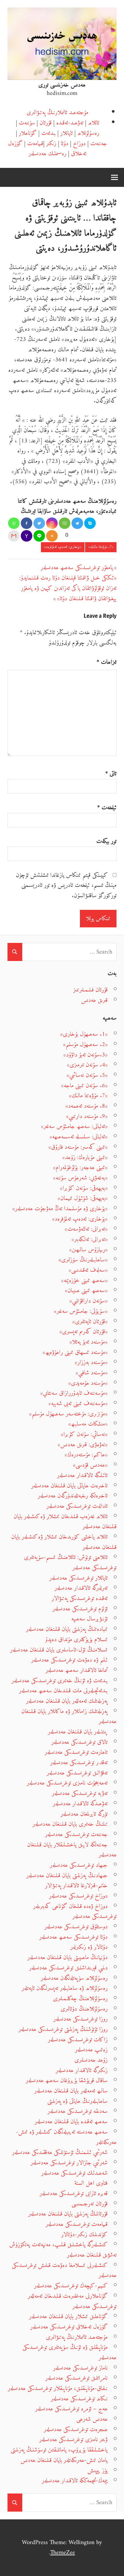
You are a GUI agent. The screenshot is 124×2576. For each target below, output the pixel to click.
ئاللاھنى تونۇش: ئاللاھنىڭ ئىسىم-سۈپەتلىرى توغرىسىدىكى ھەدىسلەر (70, 1563)
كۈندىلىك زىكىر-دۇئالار (84, 2235)
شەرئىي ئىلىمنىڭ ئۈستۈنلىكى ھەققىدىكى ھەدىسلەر (60, 2152)
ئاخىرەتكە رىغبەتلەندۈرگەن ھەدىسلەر (73, 1496)
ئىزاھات (107, 662)
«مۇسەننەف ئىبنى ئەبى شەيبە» (78, 1404)
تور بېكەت (106, 841)
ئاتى (111, 774)
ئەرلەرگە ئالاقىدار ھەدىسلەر (81, 1588)
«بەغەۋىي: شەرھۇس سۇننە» (80, 1178)
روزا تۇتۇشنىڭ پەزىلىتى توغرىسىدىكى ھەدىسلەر (63, 2029)
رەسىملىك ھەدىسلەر (47, 154)
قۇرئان (46, 123)
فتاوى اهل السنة (91, 2183)
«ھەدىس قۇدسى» (90, 1465)
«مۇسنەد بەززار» (91, 1362)
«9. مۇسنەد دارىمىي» (87, 1116)
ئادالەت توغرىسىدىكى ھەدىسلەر (77, 1506)
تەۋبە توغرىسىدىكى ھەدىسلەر (80, 1793)
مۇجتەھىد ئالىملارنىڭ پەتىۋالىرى (57, 113)
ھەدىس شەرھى (92, 2419)
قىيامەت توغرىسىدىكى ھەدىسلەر (77, 2224)
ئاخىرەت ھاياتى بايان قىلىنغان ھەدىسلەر (69, 1486)
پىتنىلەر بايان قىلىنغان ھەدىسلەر (78, 1732)
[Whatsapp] (14, 523)
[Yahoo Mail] (27, 536)
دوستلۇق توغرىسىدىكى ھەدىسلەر (76, 1927)
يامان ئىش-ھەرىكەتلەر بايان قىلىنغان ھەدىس (64, 2460)
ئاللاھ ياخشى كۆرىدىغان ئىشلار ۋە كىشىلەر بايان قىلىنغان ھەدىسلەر (64, 1542)
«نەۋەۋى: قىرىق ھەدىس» (83, 1445)
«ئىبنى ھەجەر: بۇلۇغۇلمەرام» (80, 1168)
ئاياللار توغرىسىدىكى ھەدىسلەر (78, 1578)
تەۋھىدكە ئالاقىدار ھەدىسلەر (80, 1804)
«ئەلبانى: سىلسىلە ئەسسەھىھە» (79, 1137)
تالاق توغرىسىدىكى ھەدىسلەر (79, 1742)
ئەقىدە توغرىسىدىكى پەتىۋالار (80, 1598)
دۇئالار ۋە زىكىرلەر (89, 1947)
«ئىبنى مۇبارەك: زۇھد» (85, 1157)
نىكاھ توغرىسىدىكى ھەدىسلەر (79, 2399)
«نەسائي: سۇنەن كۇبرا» (84, 1434)
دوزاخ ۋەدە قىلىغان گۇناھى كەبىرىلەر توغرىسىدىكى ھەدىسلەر (75, 1912)
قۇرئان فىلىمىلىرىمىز (90, 990)
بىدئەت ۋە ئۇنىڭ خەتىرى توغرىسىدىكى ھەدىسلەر (60, 1681)
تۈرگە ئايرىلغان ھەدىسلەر (84, 1814)
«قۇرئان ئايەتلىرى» (90, 1322)
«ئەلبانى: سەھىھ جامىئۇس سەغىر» (74, 1126)
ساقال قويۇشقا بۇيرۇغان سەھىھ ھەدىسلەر (67, 2081)
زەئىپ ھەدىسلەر (91, 2050)
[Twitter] (39, 523)
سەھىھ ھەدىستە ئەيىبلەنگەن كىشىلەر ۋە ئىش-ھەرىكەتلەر (66, 2137)
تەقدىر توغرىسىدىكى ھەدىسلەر (79, 1763)
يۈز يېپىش (97, 2471)
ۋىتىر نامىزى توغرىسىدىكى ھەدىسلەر (73, 2440)
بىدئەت (48, 133)
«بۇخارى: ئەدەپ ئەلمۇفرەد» (63, 547)
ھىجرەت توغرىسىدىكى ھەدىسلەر (76, 2430)
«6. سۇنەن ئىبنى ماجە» (84, 1086)
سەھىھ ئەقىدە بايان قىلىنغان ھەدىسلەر (71, 2122)
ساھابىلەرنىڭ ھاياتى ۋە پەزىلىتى (77, 2101)
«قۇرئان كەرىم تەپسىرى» (83, 1332)
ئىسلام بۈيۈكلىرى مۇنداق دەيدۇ (76, 1640)
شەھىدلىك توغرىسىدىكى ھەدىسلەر (74, 2173)
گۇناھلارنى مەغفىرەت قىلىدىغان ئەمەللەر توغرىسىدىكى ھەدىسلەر (72, 2301)
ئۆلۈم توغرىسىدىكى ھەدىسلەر (80, 1609)
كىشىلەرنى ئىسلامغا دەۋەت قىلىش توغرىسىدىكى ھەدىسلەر (64, 2271)
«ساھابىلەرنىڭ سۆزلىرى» (83, 1260)
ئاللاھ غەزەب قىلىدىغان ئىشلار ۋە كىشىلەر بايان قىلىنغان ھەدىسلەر (65, 1522)
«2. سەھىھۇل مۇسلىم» (85, 1045)
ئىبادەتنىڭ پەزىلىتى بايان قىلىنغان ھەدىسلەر (67, 1629)
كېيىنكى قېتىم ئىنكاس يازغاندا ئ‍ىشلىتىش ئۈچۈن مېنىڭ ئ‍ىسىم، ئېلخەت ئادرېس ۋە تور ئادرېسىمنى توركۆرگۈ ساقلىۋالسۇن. (66, 885)
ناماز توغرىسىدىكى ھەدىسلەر (80, 2368)
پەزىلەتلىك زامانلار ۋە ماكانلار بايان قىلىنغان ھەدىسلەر (69, 1717)
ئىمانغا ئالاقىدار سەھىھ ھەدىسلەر (77, 1670)
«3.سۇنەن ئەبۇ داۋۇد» (86, 1055)
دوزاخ (79, 144)
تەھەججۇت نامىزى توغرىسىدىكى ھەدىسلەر (67, 1783)
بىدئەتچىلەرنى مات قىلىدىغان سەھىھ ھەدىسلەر (63, 1691)
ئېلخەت (107, 808)
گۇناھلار (28, 133)
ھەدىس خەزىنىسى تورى (62, 85)
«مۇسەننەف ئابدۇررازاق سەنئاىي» (74, 1393)
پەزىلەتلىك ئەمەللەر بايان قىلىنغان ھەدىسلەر (67, 1701)
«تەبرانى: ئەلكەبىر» (90, 1239)
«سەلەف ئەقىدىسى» (88, 1270)
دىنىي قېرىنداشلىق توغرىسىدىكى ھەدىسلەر (68, 1968)
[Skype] (90, 523)
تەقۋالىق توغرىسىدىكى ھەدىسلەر (77, 1773)
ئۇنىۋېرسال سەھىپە (89, 1619)
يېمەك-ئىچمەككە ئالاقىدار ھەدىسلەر (75, 2481)
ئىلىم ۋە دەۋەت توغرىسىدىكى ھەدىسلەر (69, 1660)
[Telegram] (77, 523)
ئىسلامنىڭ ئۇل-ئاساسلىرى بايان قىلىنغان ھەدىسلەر (59, 1650)
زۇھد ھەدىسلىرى (91, 2060)
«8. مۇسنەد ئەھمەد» (87, 1106)
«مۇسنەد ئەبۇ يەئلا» (89, 1342)
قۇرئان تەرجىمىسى (90, 2204)
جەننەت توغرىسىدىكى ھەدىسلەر (76, 1834)
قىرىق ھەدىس (94, 1000)
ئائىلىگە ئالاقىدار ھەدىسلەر (82, 1475)
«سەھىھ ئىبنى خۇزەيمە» (84, 1281)
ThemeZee (63, 2553)
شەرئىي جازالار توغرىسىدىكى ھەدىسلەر (69, 2163)
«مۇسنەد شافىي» (92, 1373)
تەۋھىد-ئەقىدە (70, 123)
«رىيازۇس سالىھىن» (88, 1250)
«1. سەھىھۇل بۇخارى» (84, 1034)
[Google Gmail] (14, 536)
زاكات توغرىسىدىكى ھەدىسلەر (78, 2040)
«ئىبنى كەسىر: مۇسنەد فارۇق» (78, 1147)
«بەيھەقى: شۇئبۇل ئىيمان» (83, 1198)
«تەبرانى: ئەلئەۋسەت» (86, 1229)
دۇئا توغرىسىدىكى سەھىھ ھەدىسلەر (73, 1937)
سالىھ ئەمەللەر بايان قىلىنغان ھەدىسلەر (71, 2091)
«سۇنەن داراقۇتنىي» (89, 1301)
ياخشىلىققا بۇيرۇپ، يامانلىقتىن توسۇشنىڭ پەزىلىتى (59, 2450)
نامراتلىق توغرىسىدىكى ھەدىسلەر (76, 2378)
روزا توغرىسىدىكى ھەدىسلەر (80, 2019)
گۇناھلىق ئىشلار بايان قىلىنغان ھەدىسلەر (68, 2317)
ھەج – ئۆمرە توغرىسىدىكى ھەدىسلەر (71, 2409)
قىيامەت (35, 144)
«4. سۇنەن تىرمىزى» (87, 1065)
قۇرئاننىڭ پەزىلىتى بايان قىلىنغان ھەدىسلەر (68, 2214)
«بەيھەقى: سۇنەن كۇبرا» (84, 1188)
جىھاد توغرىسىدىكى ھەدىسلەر (79, 1865)
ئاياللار (66, 133)
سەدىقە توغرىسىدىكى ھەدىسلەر (78, 2111)
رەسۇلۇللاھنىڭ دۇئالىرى (84, 2009)
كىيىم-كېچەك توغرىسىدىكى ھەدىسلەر (71, 2286)
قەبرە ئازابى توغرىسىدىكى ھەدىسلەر (74, 2194)
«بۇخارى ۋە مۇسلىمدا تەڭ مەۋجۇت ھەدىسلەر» (60, 1209)
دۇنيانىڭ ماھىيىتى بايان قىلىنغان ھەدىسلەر (67, 1958)
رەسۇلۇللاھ (88, 133)
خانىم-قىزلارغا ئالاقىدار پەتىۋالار (76, 1886)
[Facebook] (27, 523)
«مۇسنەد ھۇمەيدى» (88, 1383)
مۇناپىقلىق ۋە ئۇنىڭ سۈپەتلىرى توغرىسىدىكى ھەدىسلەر (69, 2352)
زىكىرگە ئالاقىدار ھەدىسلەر (82, 2070)
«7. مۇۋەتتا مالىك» (101, 547)
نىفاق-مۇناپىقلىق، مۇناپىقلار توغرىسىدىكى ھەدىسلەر (58, 2388)
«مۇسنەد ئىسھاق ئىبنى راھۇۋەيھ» (75, 1352)
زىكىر (51, 144)
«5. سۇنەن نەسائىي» (87, 1075)
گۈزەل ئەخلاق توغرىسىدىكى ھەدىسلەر (69, 2327)
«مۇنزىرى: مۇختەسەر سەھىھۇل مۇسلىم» (68, 1414)
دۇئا (65, 144)
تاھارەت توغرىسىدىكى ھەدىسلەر (76, 1752)
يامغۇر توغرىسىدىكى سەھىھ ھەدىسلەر (77, 568)
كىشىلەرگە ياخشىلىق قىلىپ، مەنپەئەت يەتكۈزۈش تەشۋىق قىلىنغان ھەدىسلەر (63, 2250)
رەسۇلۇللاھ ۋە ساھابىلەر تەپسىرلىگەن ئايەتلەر (65, 1988)
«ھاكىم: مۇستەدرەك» (86, 1455)
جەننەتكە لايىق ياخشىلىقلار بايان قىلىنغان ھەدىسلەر (72, 1850)
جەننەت (99, 144)
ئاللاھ (94, 123)
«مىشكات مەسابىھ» (88, 1424)
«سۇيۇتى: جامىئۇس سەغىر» (81, 1311)
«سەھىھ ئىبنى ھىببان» (86, 1291)
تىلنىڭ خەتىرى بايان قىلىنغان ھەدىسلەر (70, 1824)
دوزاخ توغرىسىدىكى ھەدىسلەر (78, 1896)
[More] (52, 536)
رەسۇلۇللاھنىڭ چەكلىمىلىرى (80, 1999)
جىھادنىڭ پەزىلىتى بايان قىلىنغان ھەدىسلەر (67, 1876)
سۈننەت (27, 123)
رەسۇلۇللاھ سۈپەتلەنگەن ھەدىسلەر (74, 1978)
